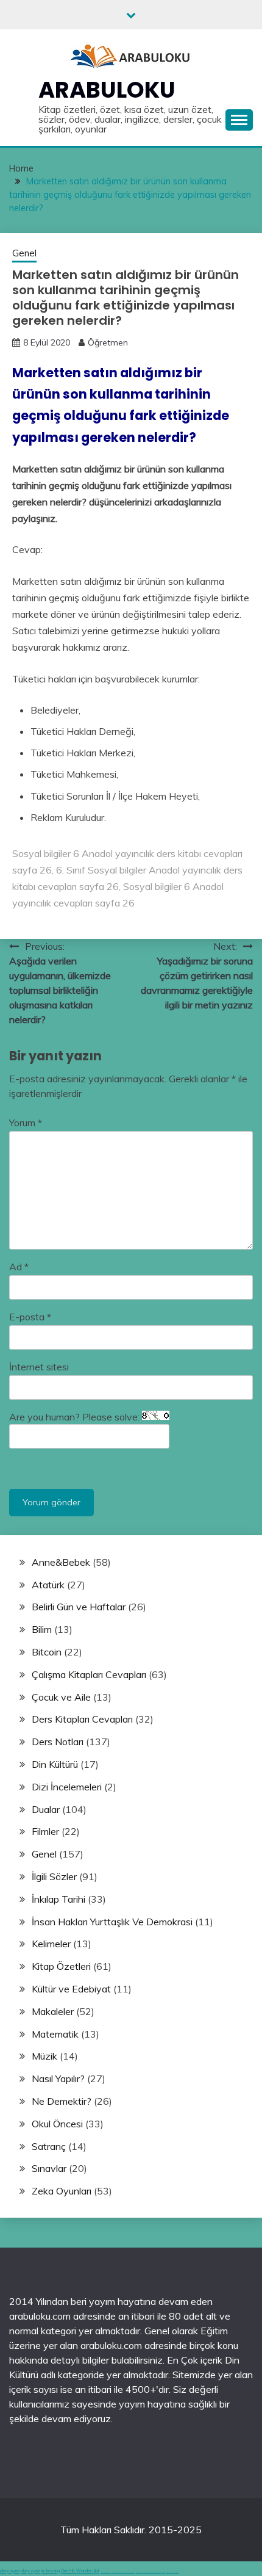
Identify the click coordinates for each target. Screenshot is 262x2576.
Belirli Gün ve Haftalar (79, 1607)
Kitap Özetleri (61, 1966)
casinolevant (139, 2572)
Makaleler (53, 2011)
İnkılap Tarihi (58, 1899)
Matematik (55, 2034)
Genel (24, 253)
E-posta (30, 1317)
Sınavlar (49, 2168)
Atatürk (48, 1585)
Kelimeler (51, 1944)
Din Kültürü (55, 1764)
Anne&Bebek (61, 1562)
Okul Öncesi (57, 2124)
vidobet (159, 2572)
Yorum (26, 1123)
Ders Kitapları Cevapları (82, 1719)
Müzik (44, 2056)
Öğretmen (108, 342)
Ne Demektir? (62, 2101)
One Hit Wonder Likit (80, 2571)
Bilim (42, 1629)
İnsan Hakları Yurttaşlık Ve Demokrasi (112, 1922)
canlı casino (115, 2572)
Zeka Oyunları (62, 2191)
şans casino (154, 2572)
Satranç (49, 2146)
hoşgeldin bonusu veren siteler (127, 2572)
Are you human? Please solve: (76, 1417)
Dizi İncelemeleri (67, 1787)
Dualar (46, 1809)
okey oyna (10, 2571)
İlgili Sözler (54, 1876)
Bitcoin (47, 1652)
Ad (19, 1267)
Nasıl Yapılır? (58, 2079)
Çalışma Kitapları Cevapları (89, 1674)
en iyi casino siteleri (106, 2572)
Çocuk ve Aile (61, 1697)
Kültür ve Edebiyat (71, 1989)
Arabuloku (107, 90)
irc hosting (51, 2571)
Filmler (45, 1831)
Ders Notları (58, 1742)
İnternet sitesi (39, 1367)
